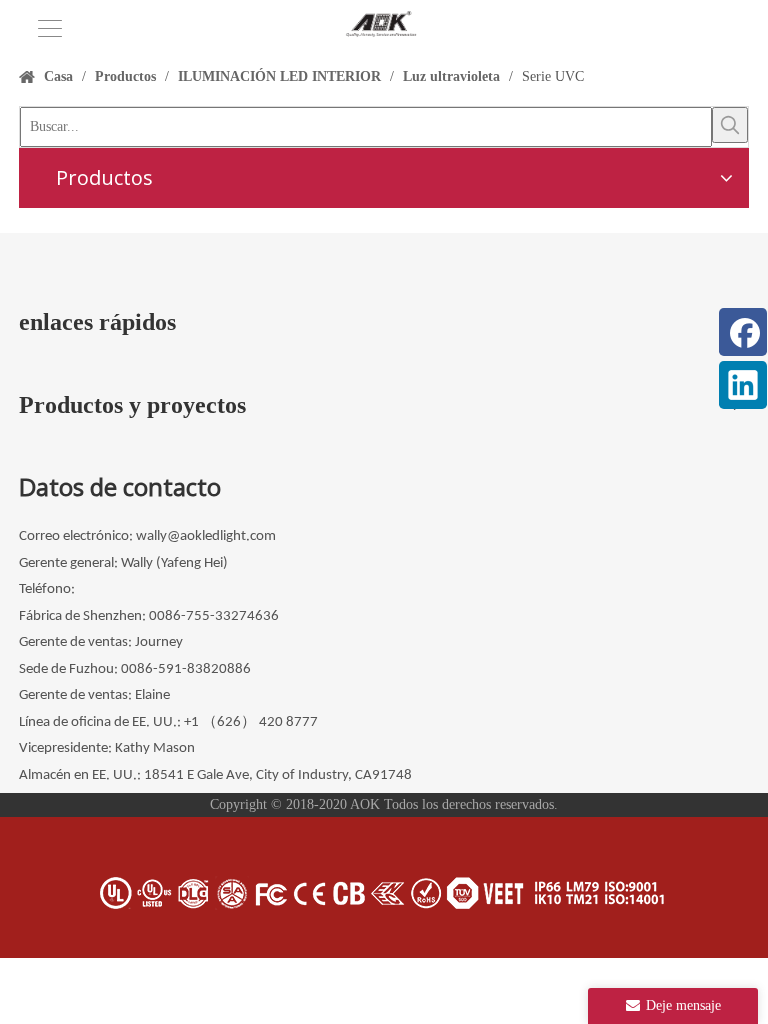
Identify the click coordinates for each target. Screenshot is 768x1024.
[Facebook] (743, 332)
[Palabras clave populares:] (730, 125)
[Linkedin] (743, 385)
